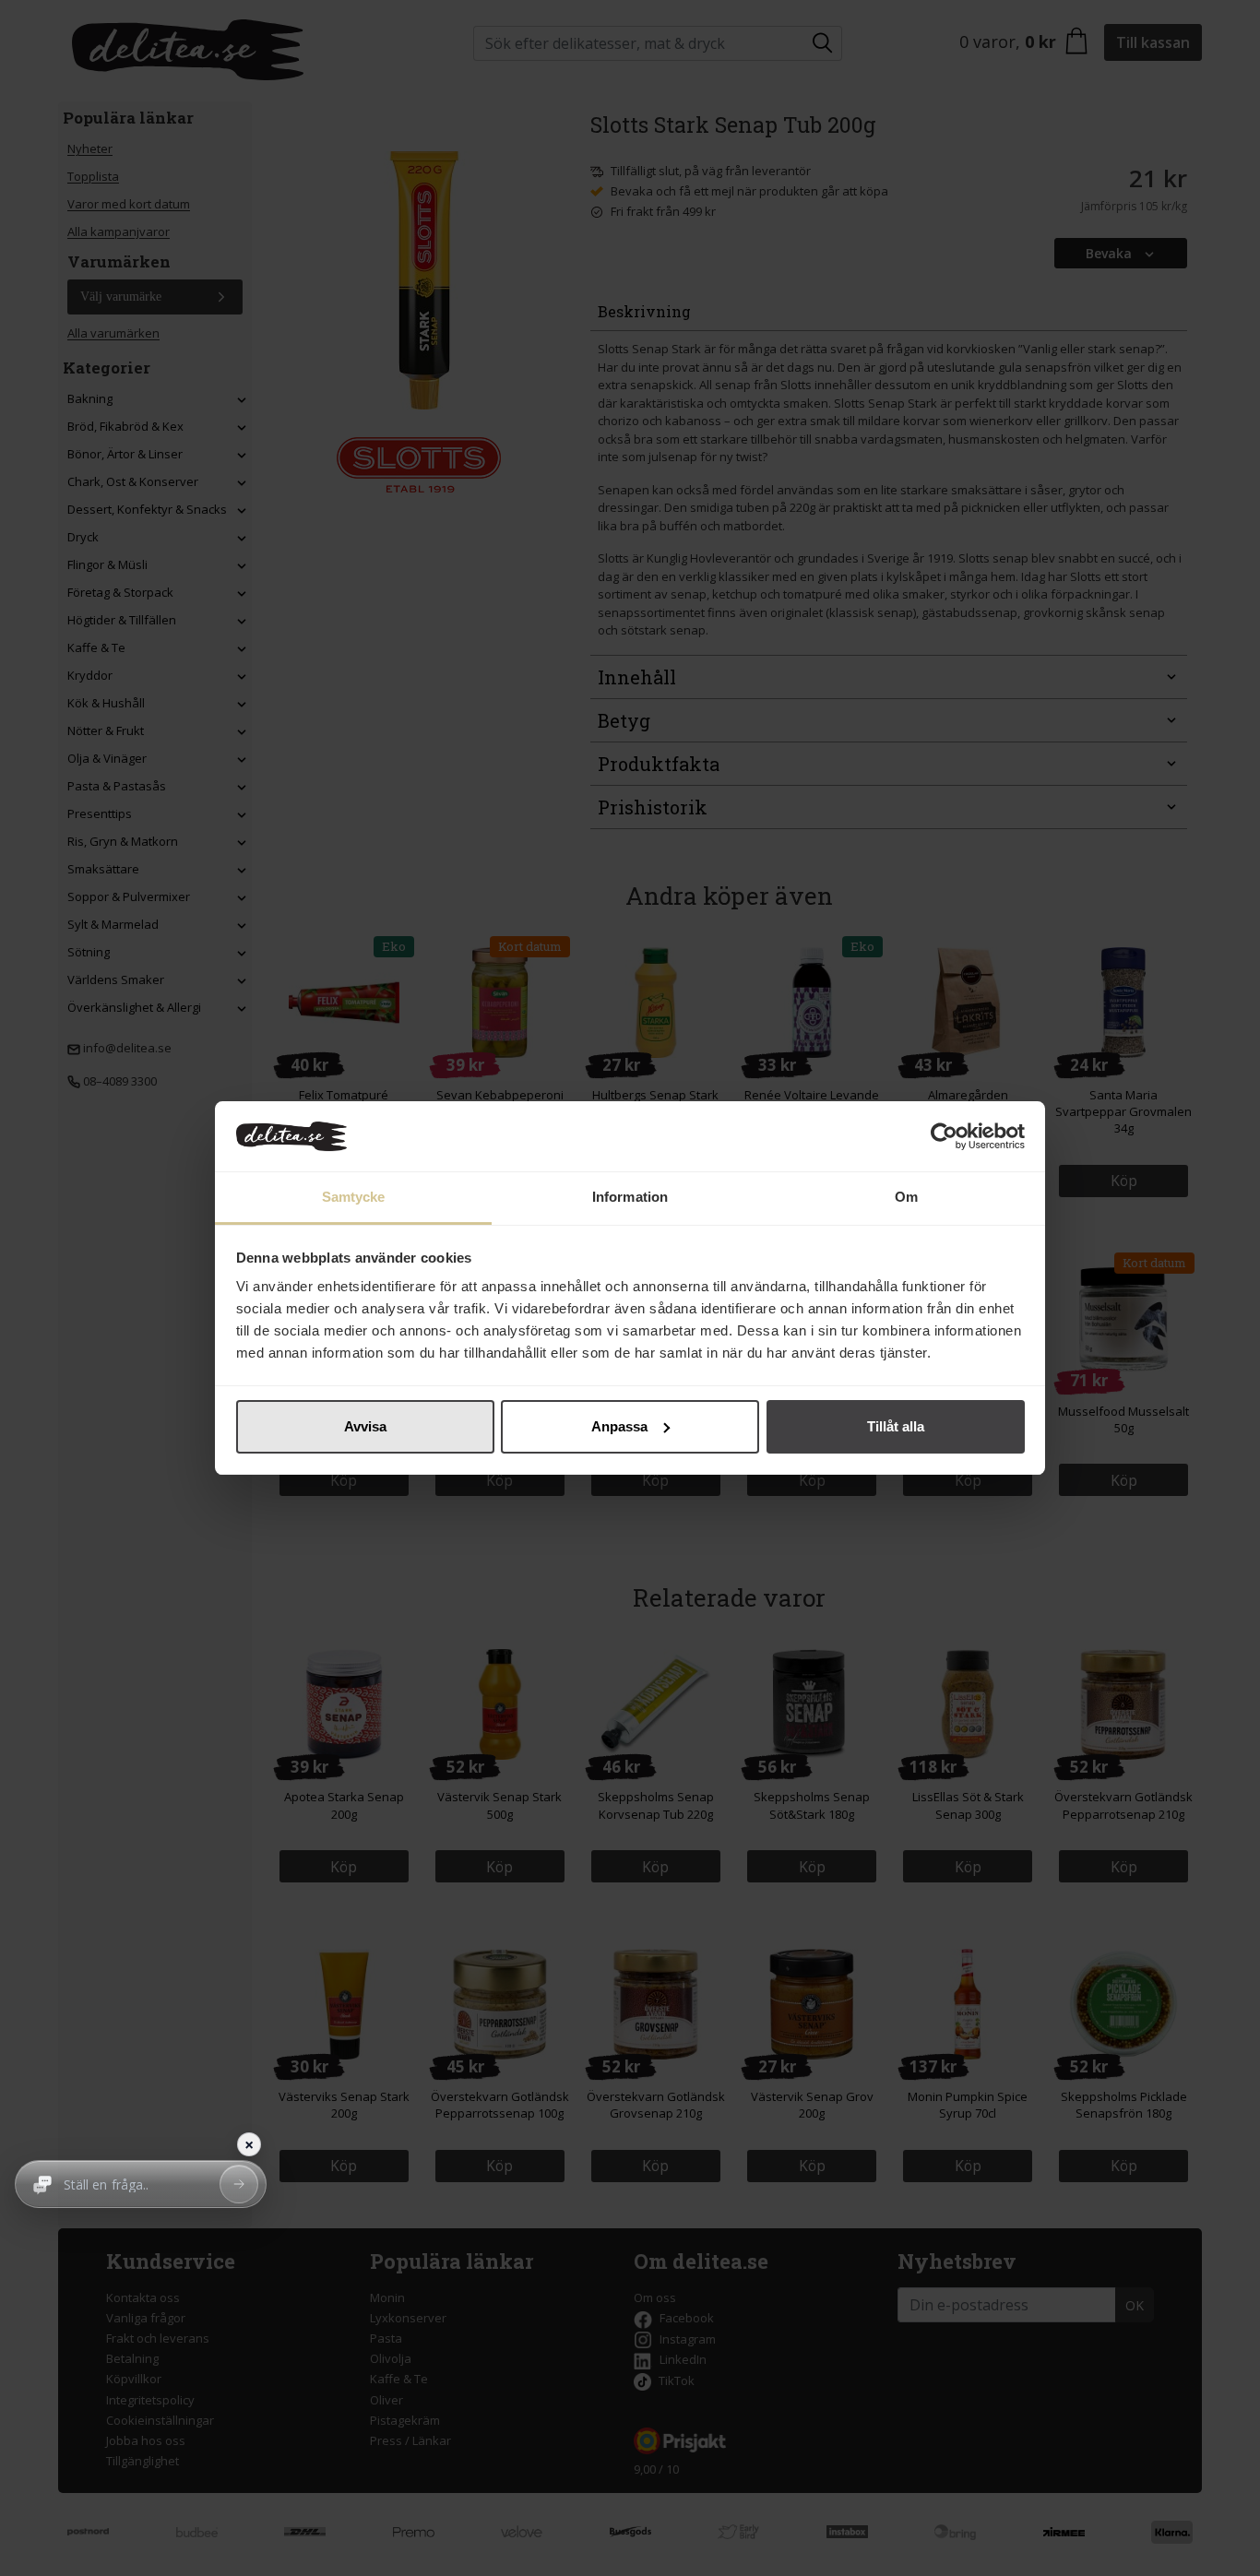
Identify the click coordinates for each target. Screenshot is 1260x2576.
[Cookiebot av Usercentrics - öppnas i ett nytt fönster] (944, 1136)
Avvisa (365, 1426)
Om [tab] (906, 1197)
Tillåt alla (896, 1426)
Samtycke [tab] (354, 1197)
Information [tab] (630, 1197)
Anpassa (619, 1426)
